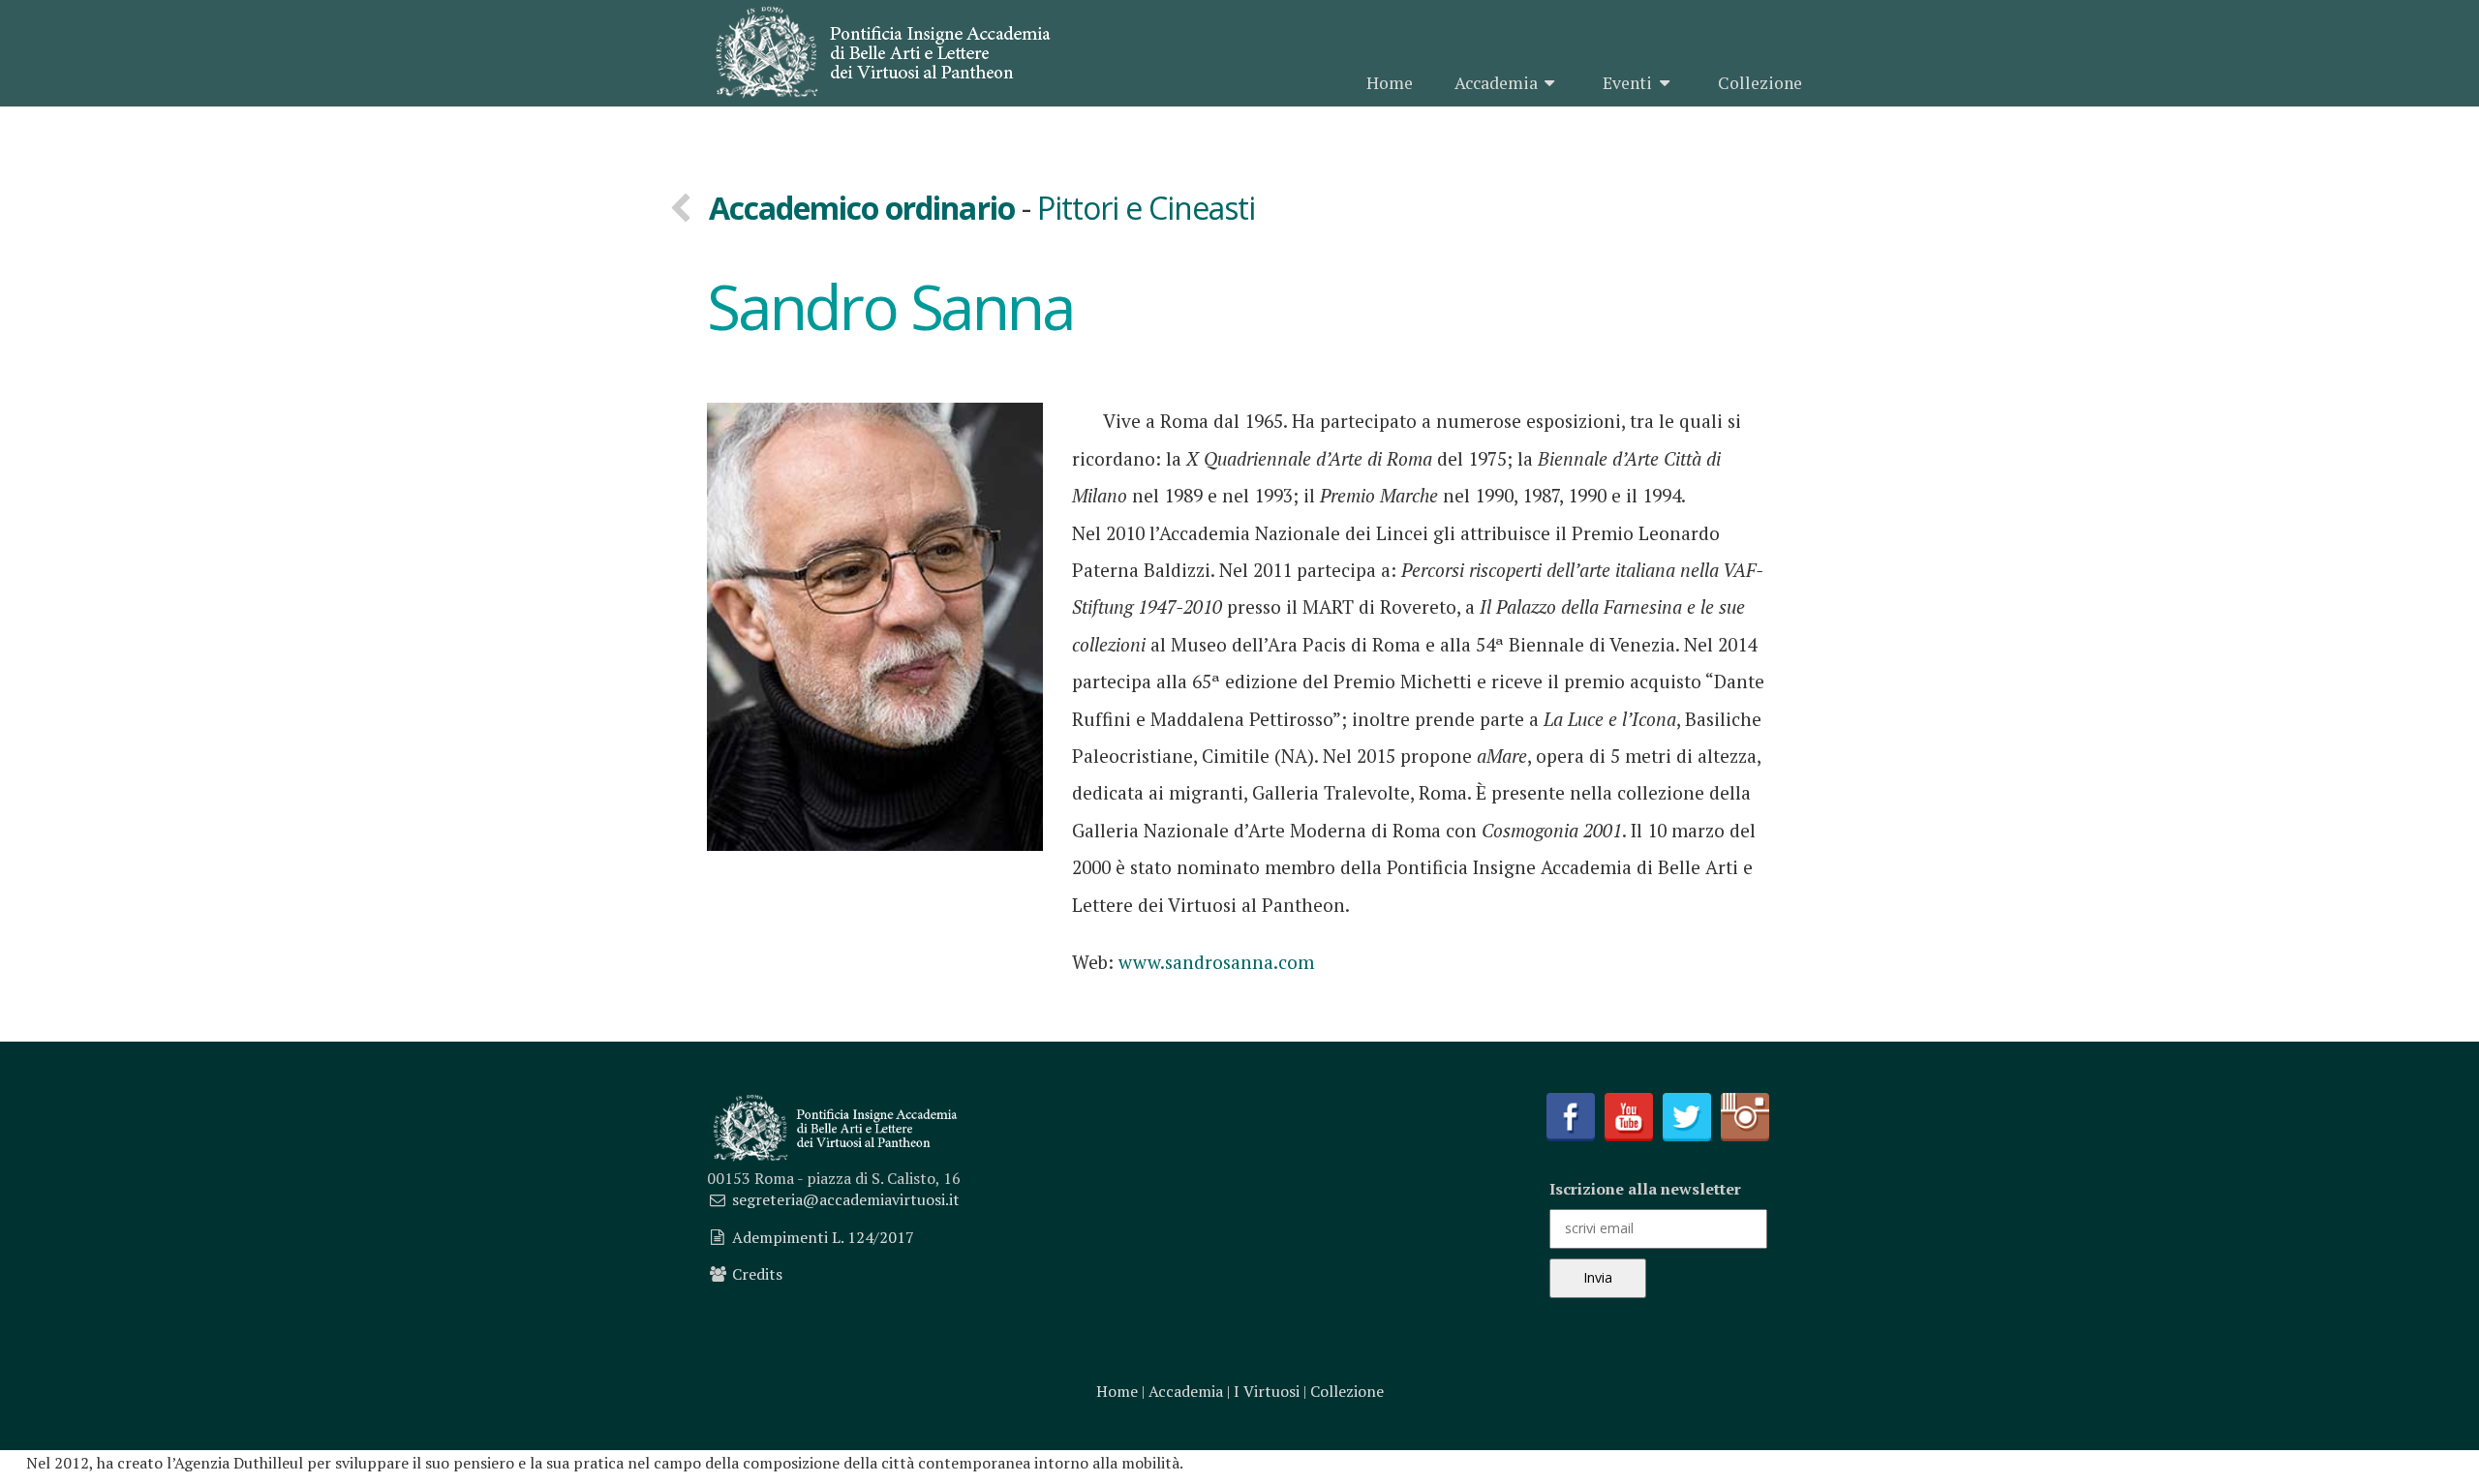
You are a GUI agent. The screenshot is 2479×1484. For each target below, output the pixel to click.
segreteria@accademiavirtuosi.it (846, 1199)
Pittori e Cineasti (1147, 208)
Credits (757, 1274)
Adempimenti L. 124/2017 (823, 1237)
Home (1390, 83)
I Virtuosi (1267, 1391)
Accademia (1496, 83)
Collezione (1760, 83)
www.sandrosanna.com (1216, 962)
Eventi (1627, 83)
